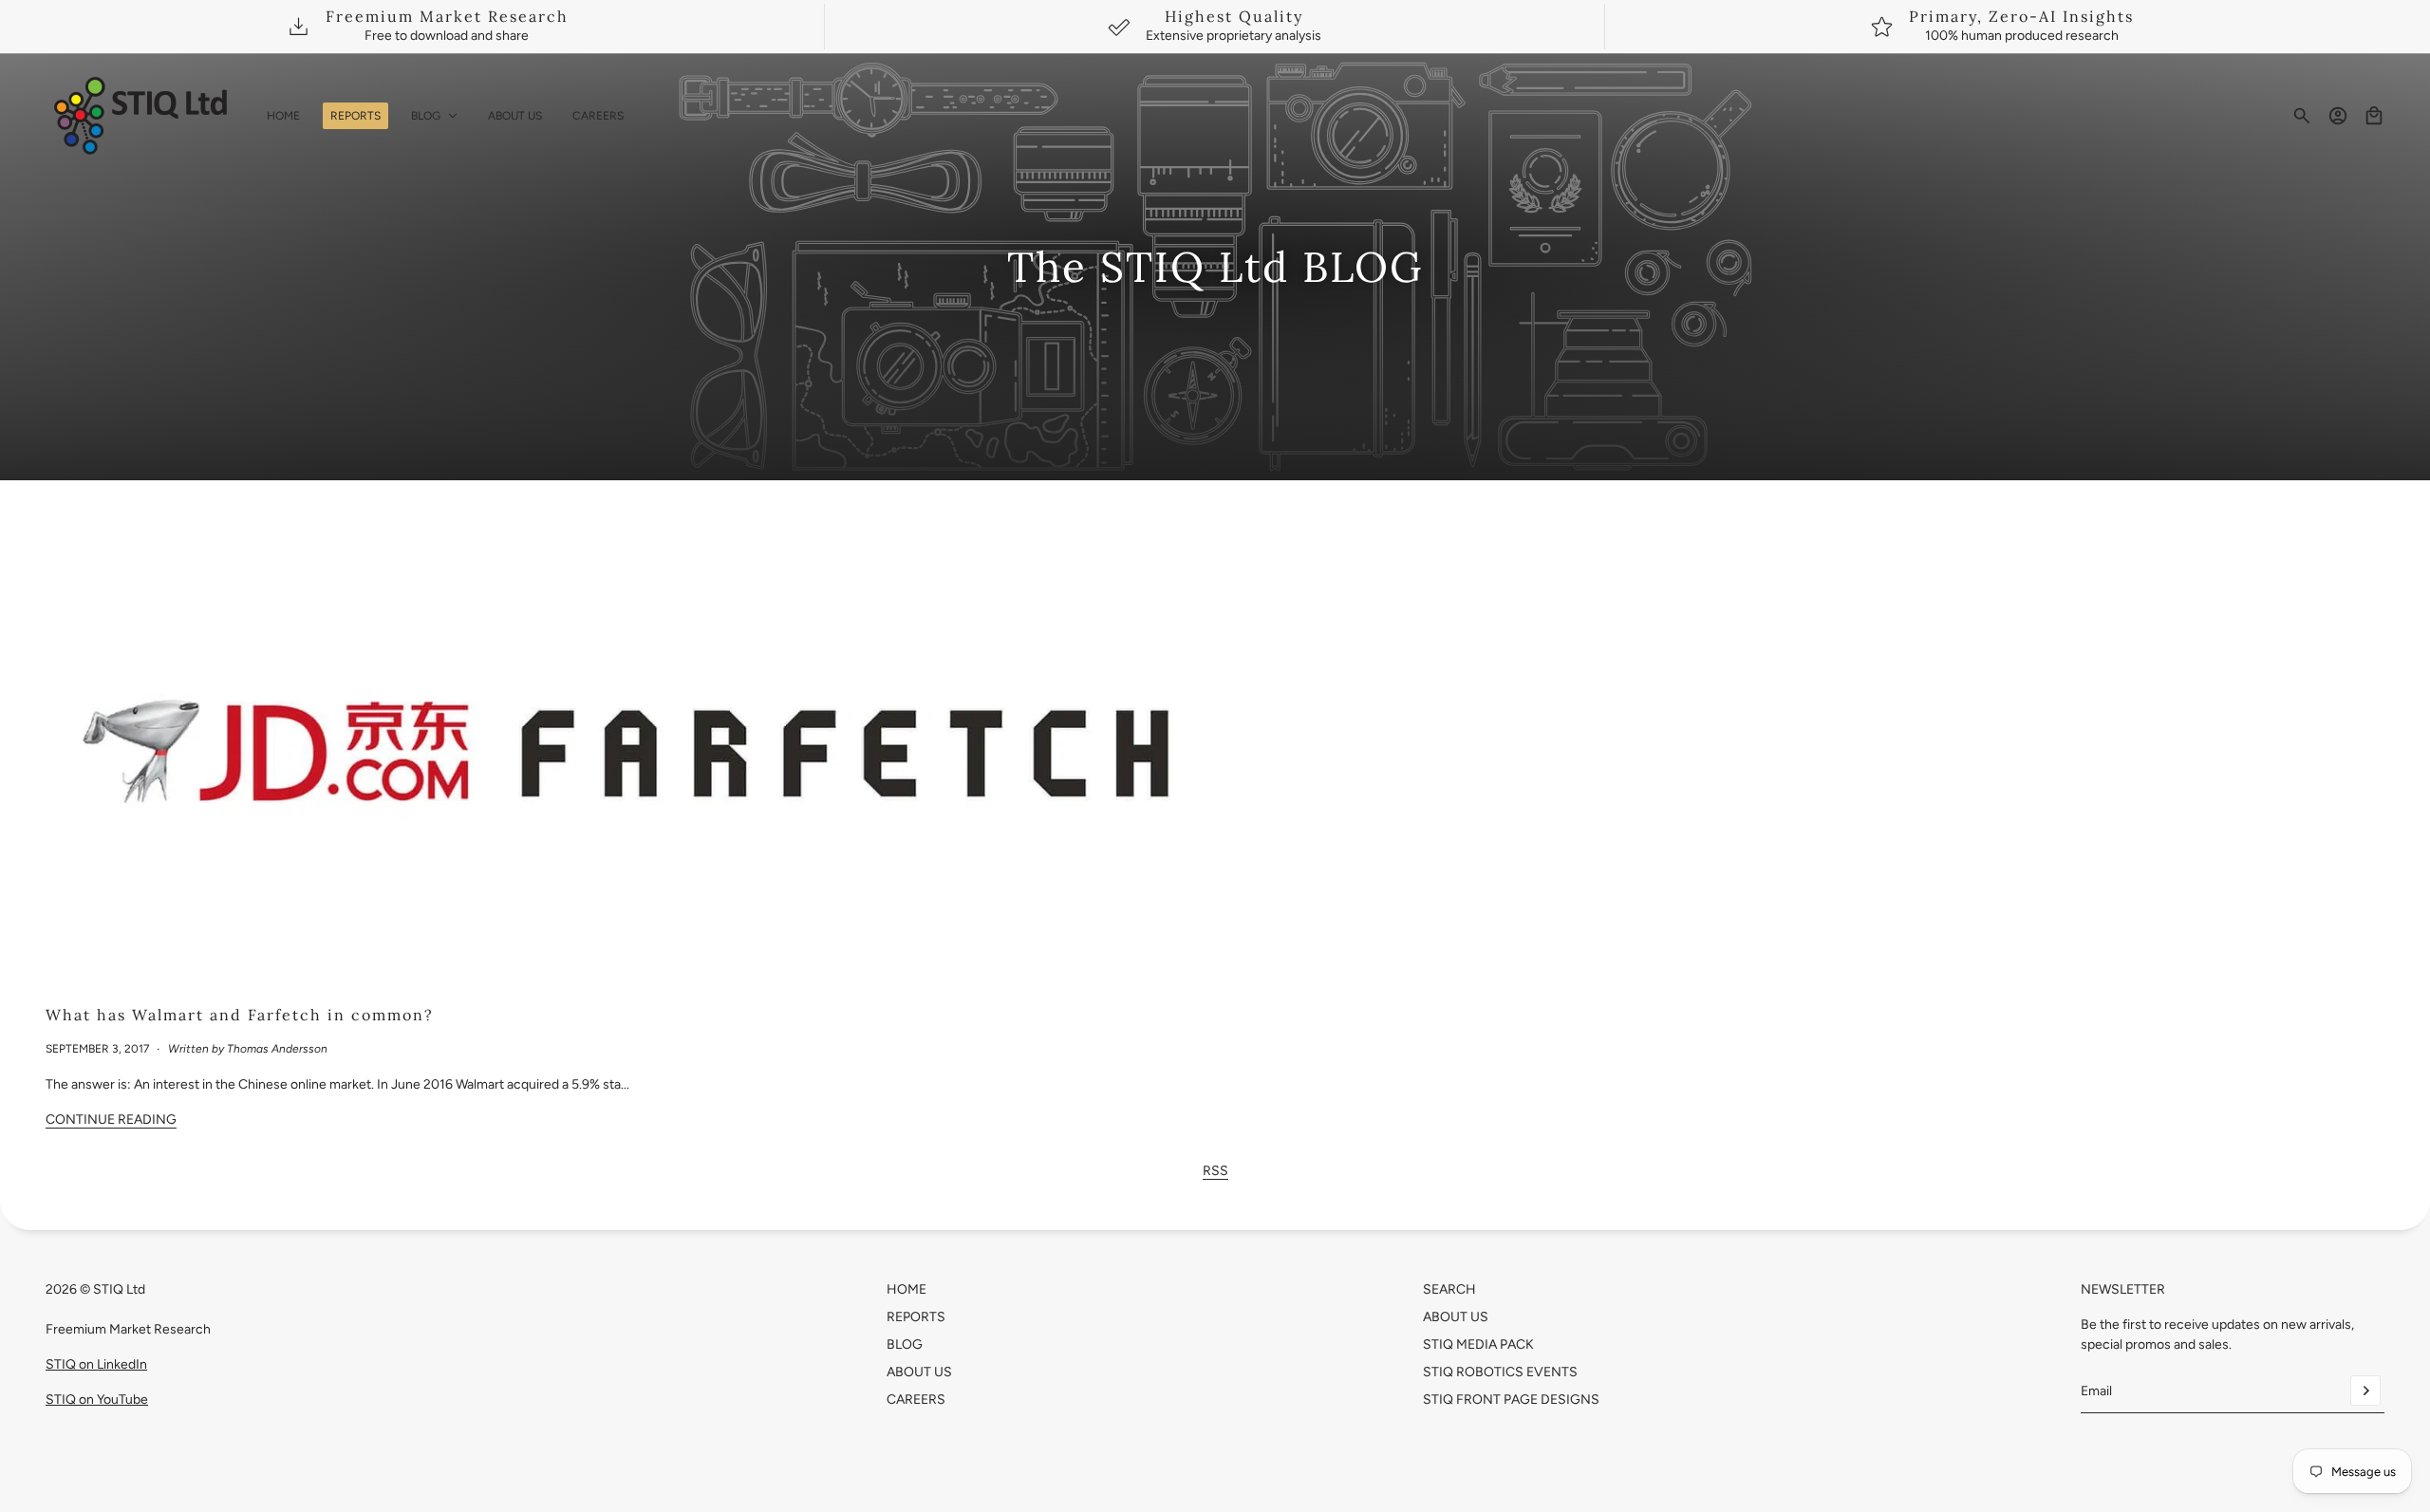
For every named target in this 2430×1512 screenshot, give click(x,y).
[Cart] (2374, 116)
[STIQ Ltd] (141, 116)
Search (1449, 1289)
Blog (905, 1344)
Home (907, 1289)
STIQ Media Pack (1478, 1344)
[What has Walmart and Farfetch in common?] (623, 760)
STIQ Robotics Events (1500, 1372)
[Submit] (2365, 1391)
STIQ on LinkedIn (96, 1364)
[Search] (2302, 116)
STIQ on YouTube (97, 1400)
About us (1456, 1317)
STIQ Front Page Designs (1511, 1400)
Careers (916, 1400)
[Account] (2338, 116)
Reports (916, 1317)
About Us (919, 1372)
